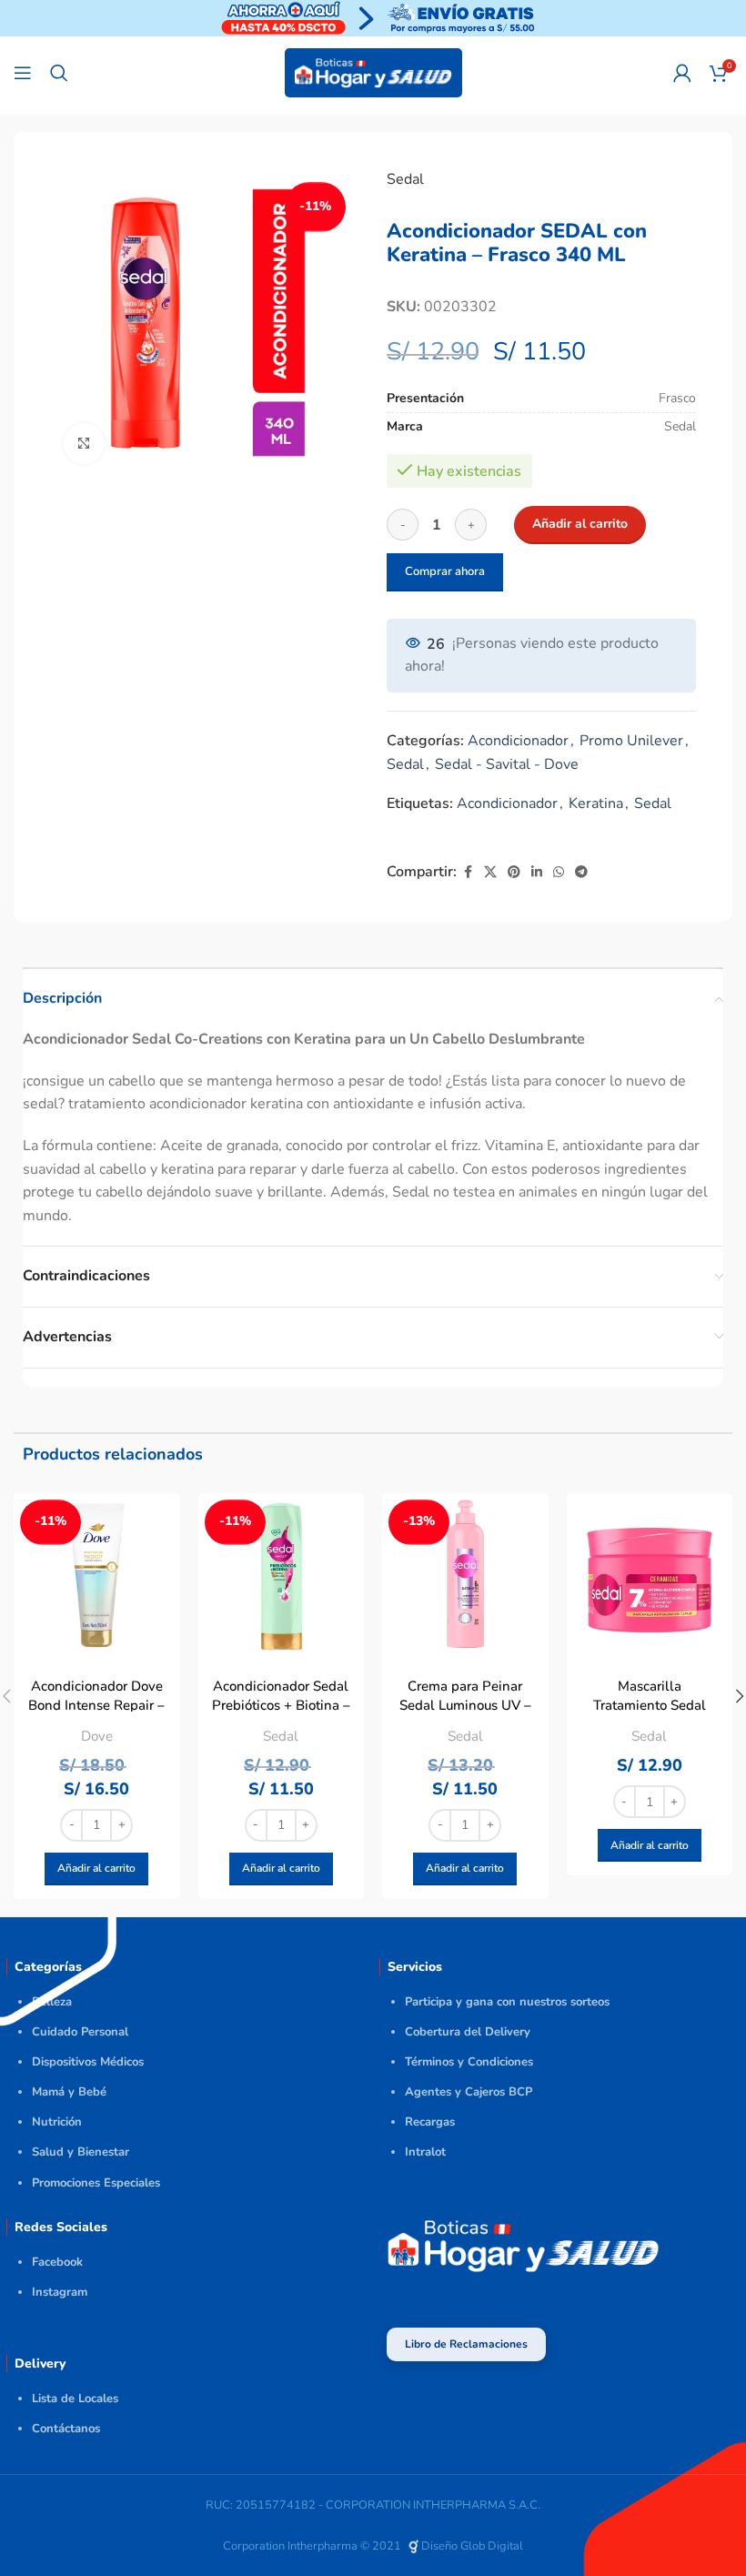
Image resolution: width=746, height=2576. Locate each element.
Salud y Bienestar (81, 2152)
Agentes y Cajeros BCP (469, 2092)
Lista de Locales (75, 2399)
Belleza (52, 2002)
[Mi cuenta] (682, 73)
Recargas (430, 2122)
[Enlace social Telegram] (581, 873)
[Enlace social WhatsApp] (559, 873)
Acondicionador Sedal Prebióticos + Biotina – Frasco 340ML (281, 1705)
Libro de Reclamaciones (466, 2344)
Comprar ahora (445, 571)
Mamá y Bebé (69, 2092)
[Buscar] (59, 73)
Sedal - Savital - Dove (507, 764)
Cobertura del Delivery (468, 2032)
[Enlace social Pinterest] (514, 873)
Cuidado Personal (80, 2032)
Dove (97, 1736)
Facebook (57, 2262)
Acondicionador (518, 741)
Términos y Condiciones (469, 2062)
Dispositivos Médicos (88, 2062)
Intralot (425, 2152)
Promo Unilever (631, 741)
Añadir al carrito (580, 524)
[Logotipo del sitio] (373, 72)
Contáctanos (66, 2429)
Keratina (596, 803)
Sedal (405, 179)
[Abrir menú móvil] (23, 73)
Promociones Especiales (96, 2183)
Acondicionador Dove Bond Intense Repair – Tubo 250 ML (96, 1705)
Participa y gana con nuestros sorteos (507, 2002)
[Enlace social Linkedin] (537, 873)
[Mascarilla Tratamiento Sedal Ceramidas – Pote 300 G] (650, 1576)
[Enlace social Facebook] (468, 873)
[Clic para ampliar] (84, 444)
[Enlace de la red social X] (490, 873)
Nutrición (57, 2122)
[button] (96, 1869)
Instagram (60, 2292)
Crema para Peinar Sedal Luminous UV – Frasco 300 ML (465, 1705)
